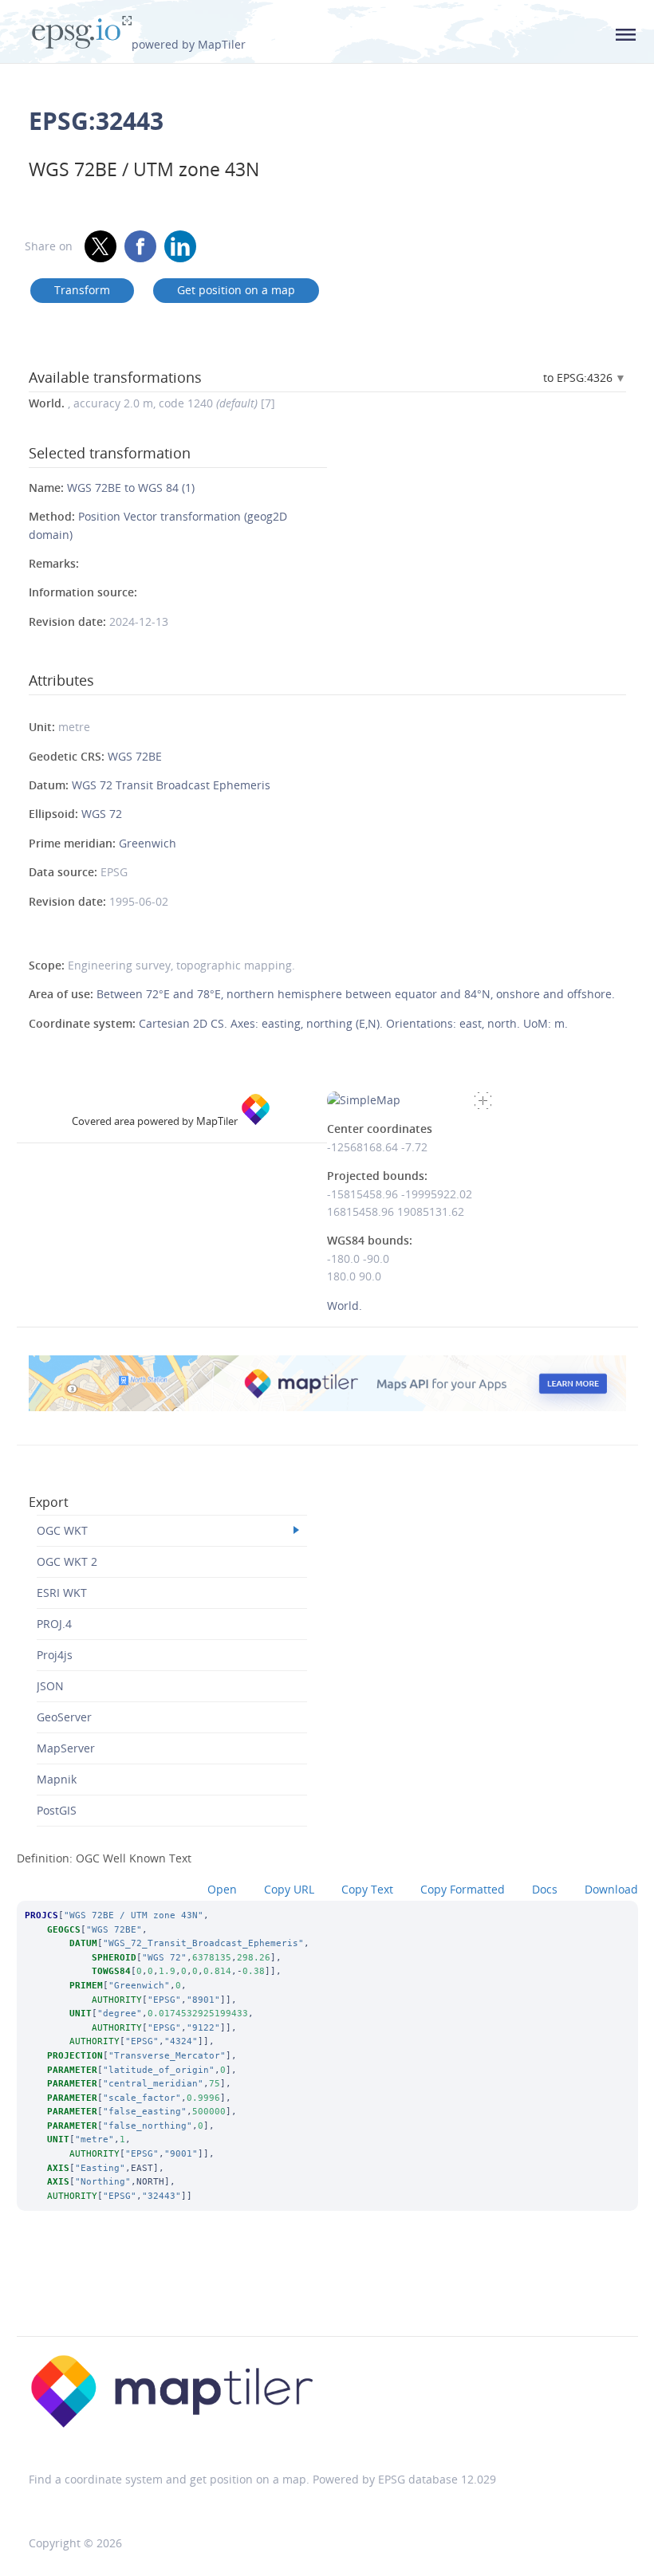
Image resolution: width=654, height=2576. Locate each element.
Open (222, 1889)
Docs (545, 1889)
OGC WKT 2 (67, 1561)
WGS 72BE (135, 756)
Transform (82, 290)
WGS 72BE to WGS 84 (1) (131, 488)
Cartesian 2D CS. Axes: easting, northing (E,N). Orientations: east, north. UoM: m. (353, 1023)
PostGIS (57, 1810)
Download (611, 1889)
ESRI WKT (62, 1593)
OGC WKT (62, 1530)
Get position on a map (236, 290)
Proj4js (55, 1655)
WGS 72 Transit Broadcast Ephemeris (171, 785)
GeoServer (64, 1717)
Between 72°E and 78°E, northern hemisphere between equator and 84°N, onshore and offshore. (356, 994)
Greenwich (148, 843)
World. (345, 1306)
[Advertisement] (327, 2295)
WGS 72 (102, 814)
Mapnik (57, 1779)
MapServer (66, 1748)
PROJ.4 (54, 1624)
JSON (50, 1686)
